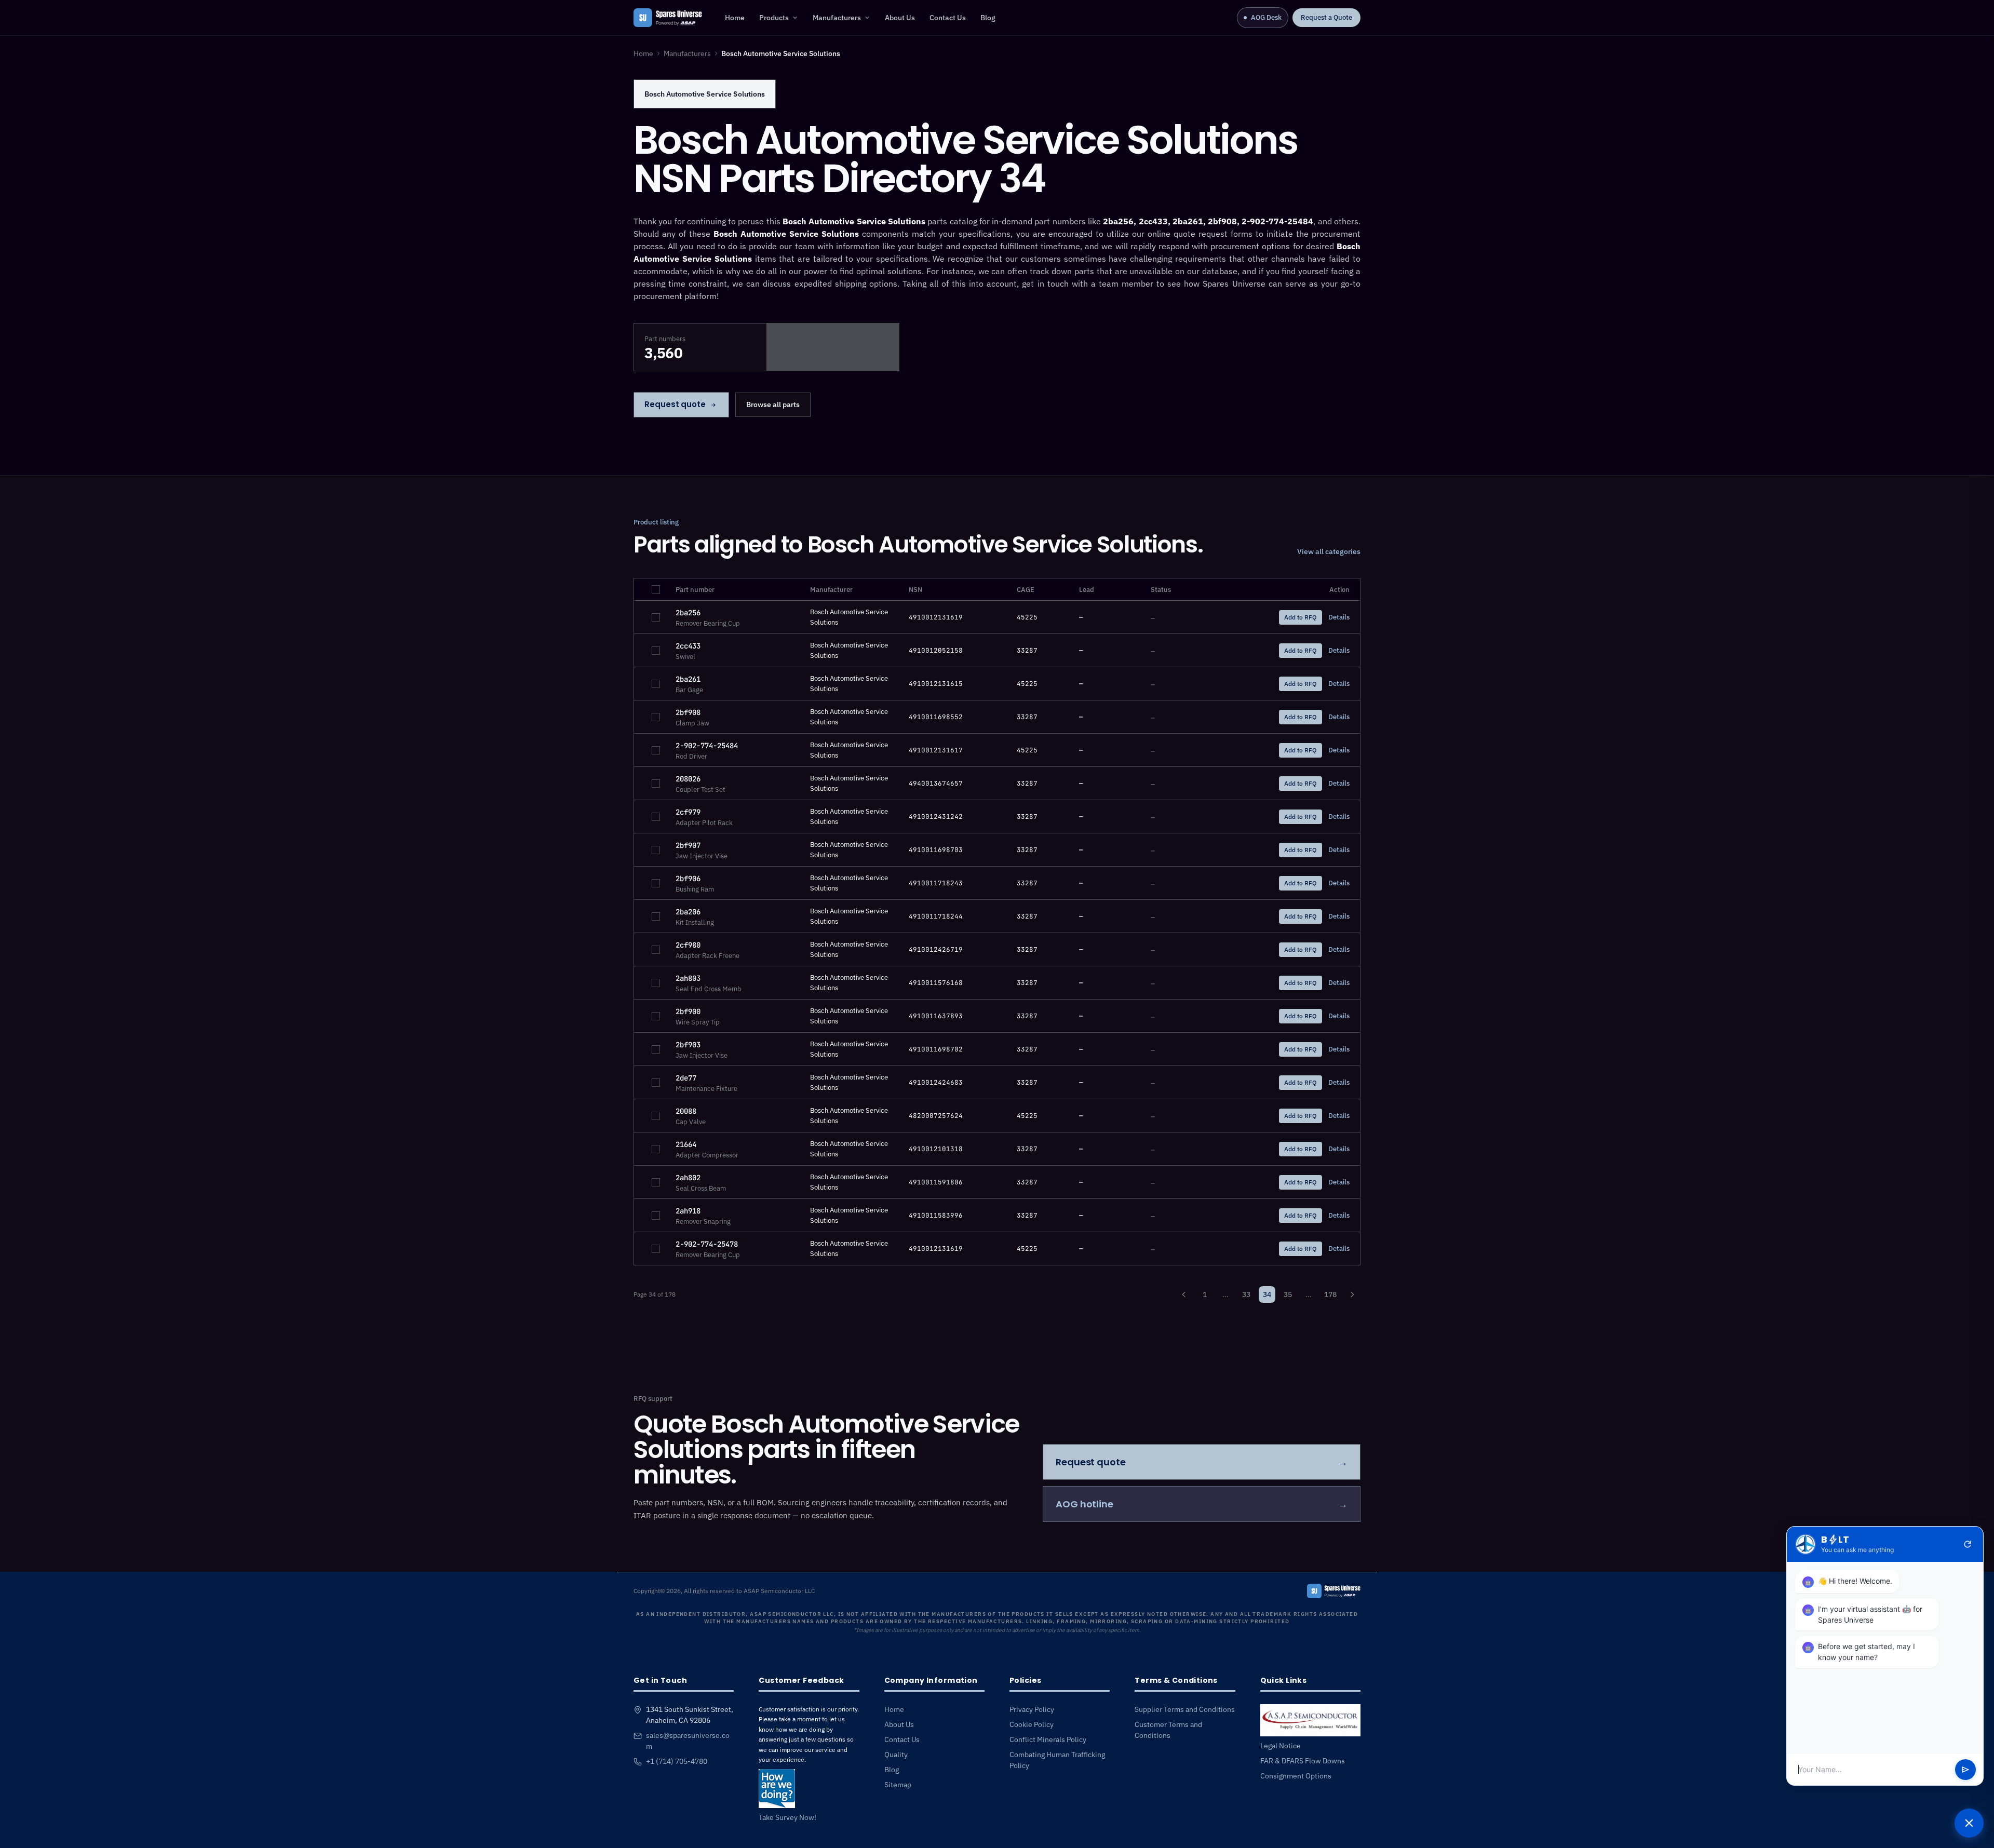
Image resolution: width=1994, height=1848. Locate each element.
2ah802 (688, 1178)
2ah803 (688, 978)
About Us (900, 18)
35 (1288, 1294)
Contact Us (948, 18)
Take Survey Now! (787, 1817)
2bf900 (688, 1011)
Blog (988, 18)
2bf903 (688, 1045)
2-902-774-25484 (707, 746)
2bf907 (688, 845)
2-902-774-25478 (707, 1244)
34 (1267, 1294)
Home (735, 18)
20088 (686, 1111)
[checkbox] (656, 589)
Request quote (675, 404)
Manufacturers (837, 18)
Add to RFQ (1301, 617)
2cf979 (688, 812)
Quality (896, 1755)
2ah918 (688, 1211)
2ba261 (688, 679)
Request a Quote (1326, 17)
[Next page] (1352, 1294)
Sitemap (898, 1785)
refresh (1968, 1544)
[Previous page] (1184, 1294)
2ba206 (688, 912)
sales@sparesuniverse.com (688, 1741)
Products (774, 18)
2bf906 (688, 879)
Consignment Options (1296, 1776)
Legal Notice (1281, 1746)
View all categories (1329, 551)
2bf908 (688, 712)
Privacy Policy (1032, 1709)
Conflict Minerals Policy (1048, 1739)
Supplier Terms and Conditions (1185, 1709)
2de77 (686, 1078)
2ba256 (688, 613)
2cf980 (688, 945)
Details (1339, 617)
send (1965, 1770)
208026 (688, 779)
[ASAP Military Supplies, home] (668, 18)
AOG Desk (1266, 17)
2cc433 (688, 646)
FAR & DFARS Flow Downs (1303, 1761)
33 (1246, 1294)
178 (1330, 1294)
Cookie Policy (1032, 1724)
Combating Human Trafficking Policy (1057, 1760)
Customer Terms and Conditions (1168, 1730)
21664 (686, 1144)
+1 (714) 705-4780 (677, 1761)
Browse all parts (773, 404)
